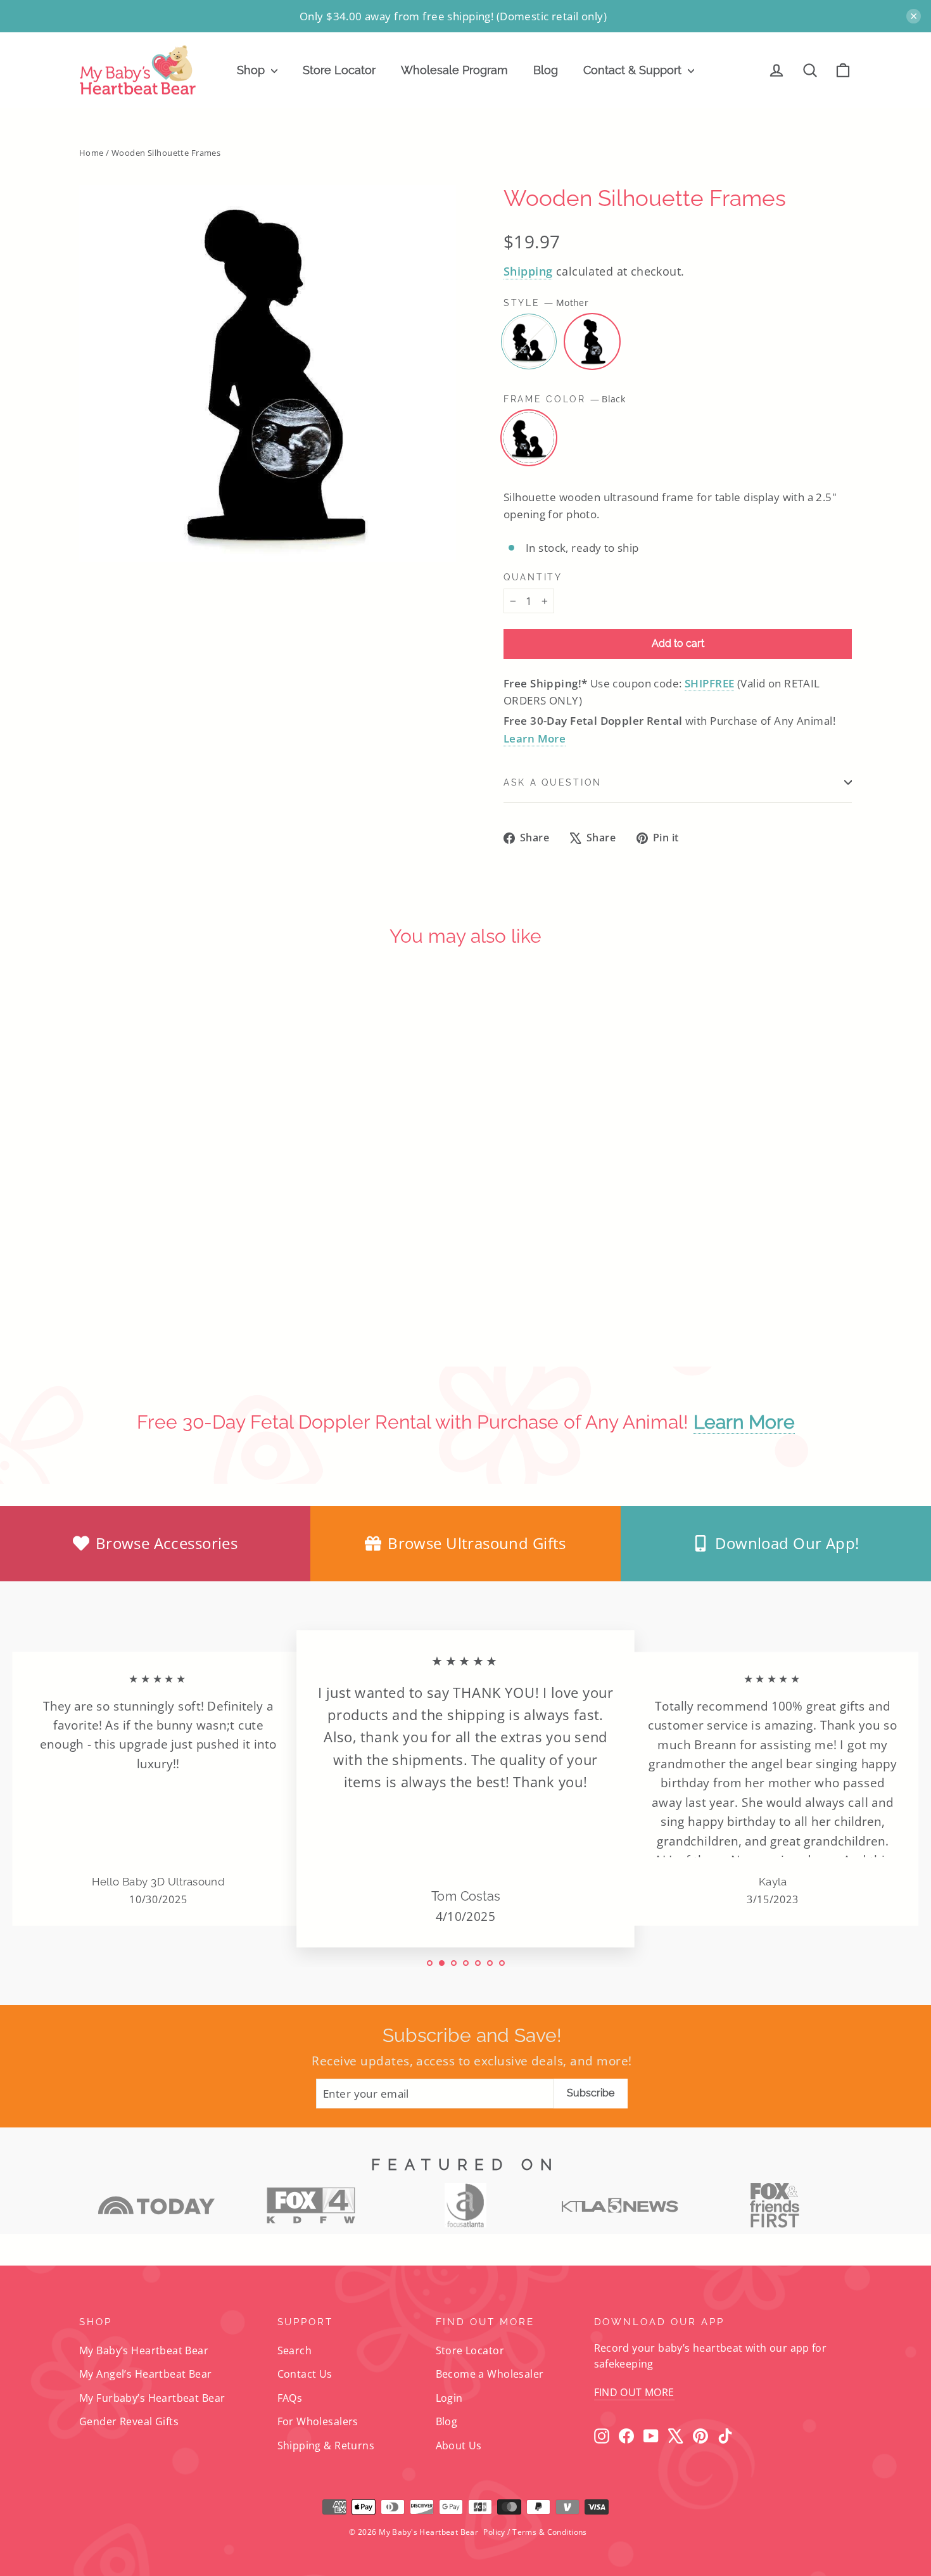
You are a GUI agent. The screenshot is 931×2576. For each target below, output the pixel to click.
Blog (546, 70)
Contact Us (305, 2374)
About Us (459, 2445)
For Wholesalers (318, 2421)
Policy (494, 2532)
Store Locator (339, 70)
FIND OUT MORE (634, 2392)
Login (449, 2398)
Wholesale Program (454, 70)
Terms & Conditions (550, 2532)
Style (546, 303)
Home (92, 153)
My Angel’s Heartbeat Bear (146, 2374)
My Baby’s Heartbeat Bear (144, 2350)
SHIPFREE (709, 683)
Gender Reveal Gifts (129, 2421)
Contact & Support (634, 70)
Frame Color (564, 399)
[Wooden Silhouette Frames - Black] (106, 1285)
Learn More (535, 738)
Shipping (528, 271)
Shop (252, 70)
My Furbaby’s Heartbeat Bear (152, 2398)
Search (295, 2350)
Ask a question (553, 782)
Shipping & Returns (326, 2445)
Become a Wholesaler (490, 2374)
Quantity (533, 577)
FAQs (290, 2398)
